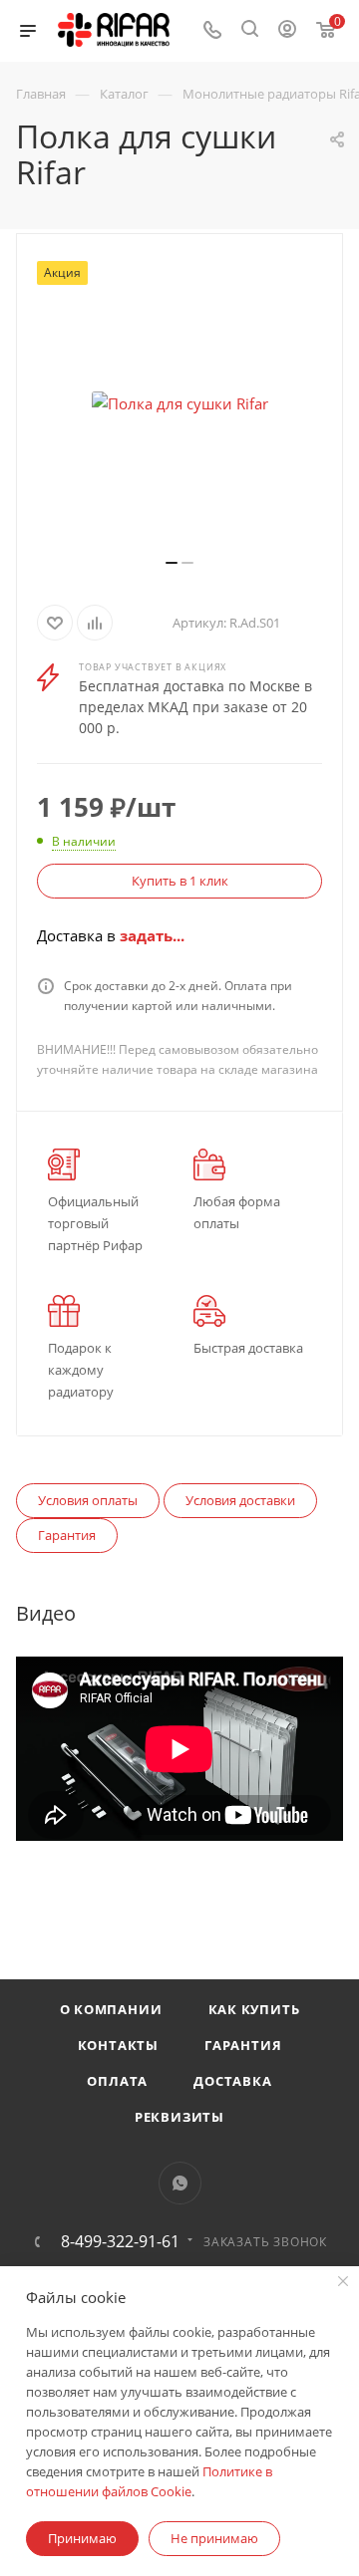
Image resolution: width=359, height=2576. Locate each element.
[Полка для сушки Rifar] (179, 403)
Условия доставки (240, 1500)
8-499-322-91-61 (120, 2241)
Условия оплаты (88, 1500)
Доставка (232, 2081)
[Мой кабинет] (287, 31)
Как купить (254, 2009)
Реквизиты (179, 2117)
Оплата (117, 2081)
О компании (111, 2009)
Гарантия (67, 1535)
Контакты (118, 2045)
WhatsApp (180, 2183)
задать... (152, 935)
